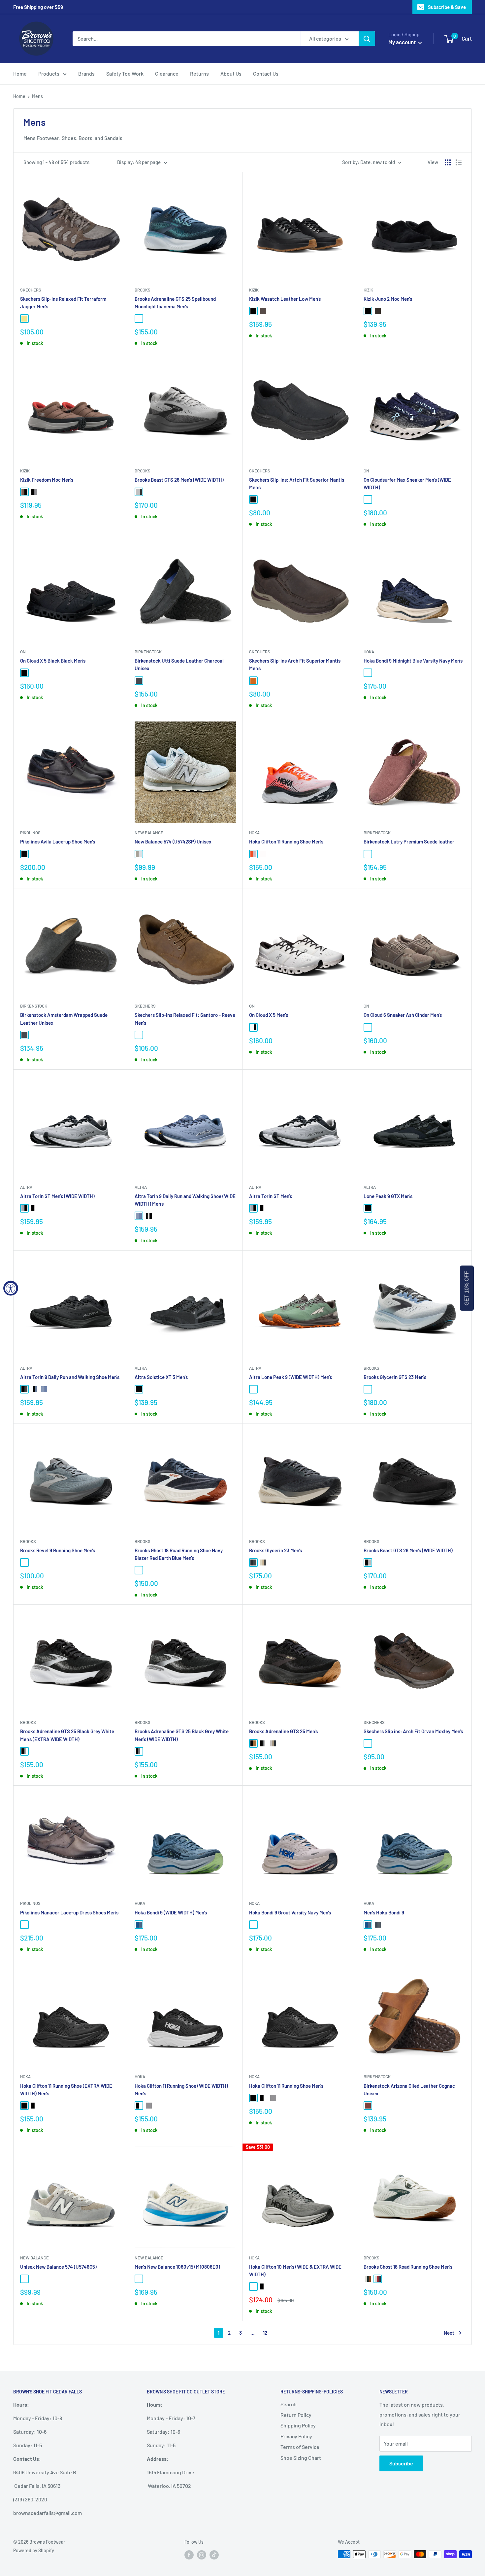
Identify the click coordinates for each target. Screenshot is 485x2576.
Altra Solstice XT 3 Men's (161, 1377)
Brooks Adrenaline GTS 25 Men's (283, 1731)
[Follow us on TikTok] (214, 2555)
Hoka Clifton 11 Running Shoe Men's (286, 841)
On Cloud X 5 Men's (269, 1015)
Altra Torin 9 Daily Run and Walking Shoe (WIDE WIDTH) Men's (185, 1200)
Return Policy (296, 2415)
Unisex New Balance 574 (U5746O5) (58, 2267)
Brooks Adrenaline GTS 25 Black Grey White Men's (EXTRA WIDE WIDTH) (67, 1735)
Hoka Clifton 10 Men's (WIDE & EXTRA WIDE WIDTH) (295, 2270)
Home (20, 73)
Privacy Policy (296, 2436)
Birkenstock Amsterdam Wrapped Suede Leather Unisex (64, 1019)
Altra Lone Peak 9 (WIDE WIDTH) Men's (291, 1377)
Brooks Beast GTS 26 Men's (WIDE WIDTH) (179, 480)
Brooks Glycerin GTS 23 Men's (395, 1377)
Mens (37, 96)
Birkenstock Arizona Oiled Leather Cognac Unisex (409, 2090)
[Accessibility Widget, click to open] (11, 1288)
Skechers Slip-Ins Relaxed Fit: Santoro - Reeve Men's (185, 1019)
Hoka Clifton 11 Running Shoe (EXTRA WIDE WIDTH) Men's (66, 2090)
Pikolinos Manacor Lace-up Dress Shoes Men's (69, 1912)
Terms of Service (300, 2447)
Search (289, 2404)
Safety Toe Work (125, 73)
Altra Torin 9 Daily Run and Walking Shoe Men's (70, 1377)
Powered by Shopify (34, 2550)
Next (449, 2333)
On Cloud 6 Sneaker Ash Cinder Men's (403, 1015)
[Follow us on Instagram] (202, 2555)
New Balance (149, 833)
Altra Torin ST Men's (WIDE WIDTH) (57, 1196)
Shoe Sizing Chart (301, 2458)
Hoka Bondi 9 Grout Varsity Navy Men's (290, 1912)
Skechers (31, 290)
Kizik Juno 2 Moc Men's (388, 299)
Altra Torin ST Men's (271, 1196)
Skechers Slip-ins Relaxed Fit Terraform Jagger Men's (63, 303)
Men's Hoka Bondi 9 (384, 1912)
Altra (26, 1187)
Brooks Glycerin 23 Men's (275, 1550)
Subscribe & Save (447, 7)
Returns (199, 73)
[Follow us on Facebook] (189, 2555)
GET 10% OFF (467, 1288)
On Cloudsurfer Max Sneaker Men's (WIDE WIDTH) (407, 483)
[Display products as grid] (448, 162)
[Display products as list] (459, 162)
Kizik (254, 290)
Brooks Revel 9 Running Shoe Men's (58, 1550)
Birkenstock (148, 652)
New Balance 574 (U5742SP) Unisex (173, 841)
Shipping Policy (298, 2425)
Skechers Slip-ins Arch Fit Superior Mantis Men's (295, 664)
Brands (86, 73)
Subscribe (401, 2463)
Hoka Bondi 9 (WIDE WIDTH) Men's (171, 1912)
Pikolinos (30, 833)
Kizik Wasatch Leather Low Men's (285, 299)
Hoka (369, 652)
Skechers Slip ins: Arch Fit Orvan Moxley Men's (413, 1731)
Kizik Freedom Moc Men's (47, 480)
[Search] (367, 39)
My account (403, 42)
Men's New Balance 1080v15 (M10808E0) (177, 2267)
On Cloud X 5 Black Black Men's (53, 661)
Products (49, 73)
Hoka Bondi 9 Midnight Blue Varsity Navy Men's (413, 661)
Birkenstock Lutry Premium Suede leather (409, 841)
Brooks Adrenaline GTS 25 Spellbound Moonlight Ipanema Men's (175, 303)
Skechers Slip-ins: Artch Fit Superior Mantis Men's (297, 483)
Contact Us (266, 73)
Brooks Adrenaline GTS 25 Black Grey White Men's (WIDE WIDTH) (182, 1735)
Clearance (167, 73)
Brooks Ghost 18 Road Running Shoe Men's (408, 2267)
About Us (231, 73)
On (366, 471)
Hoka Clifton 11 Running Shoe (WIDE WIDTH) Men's (181, 2090)
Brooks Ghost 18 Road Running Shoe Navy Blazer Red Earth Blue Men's (179, 1554)
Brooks (143, 290)
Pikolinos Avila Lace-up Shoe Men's (58, 841)
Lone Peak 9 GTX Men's (388, 1196)
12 (265, 2333)
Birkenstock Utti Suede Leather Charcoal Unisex (179, 664)
